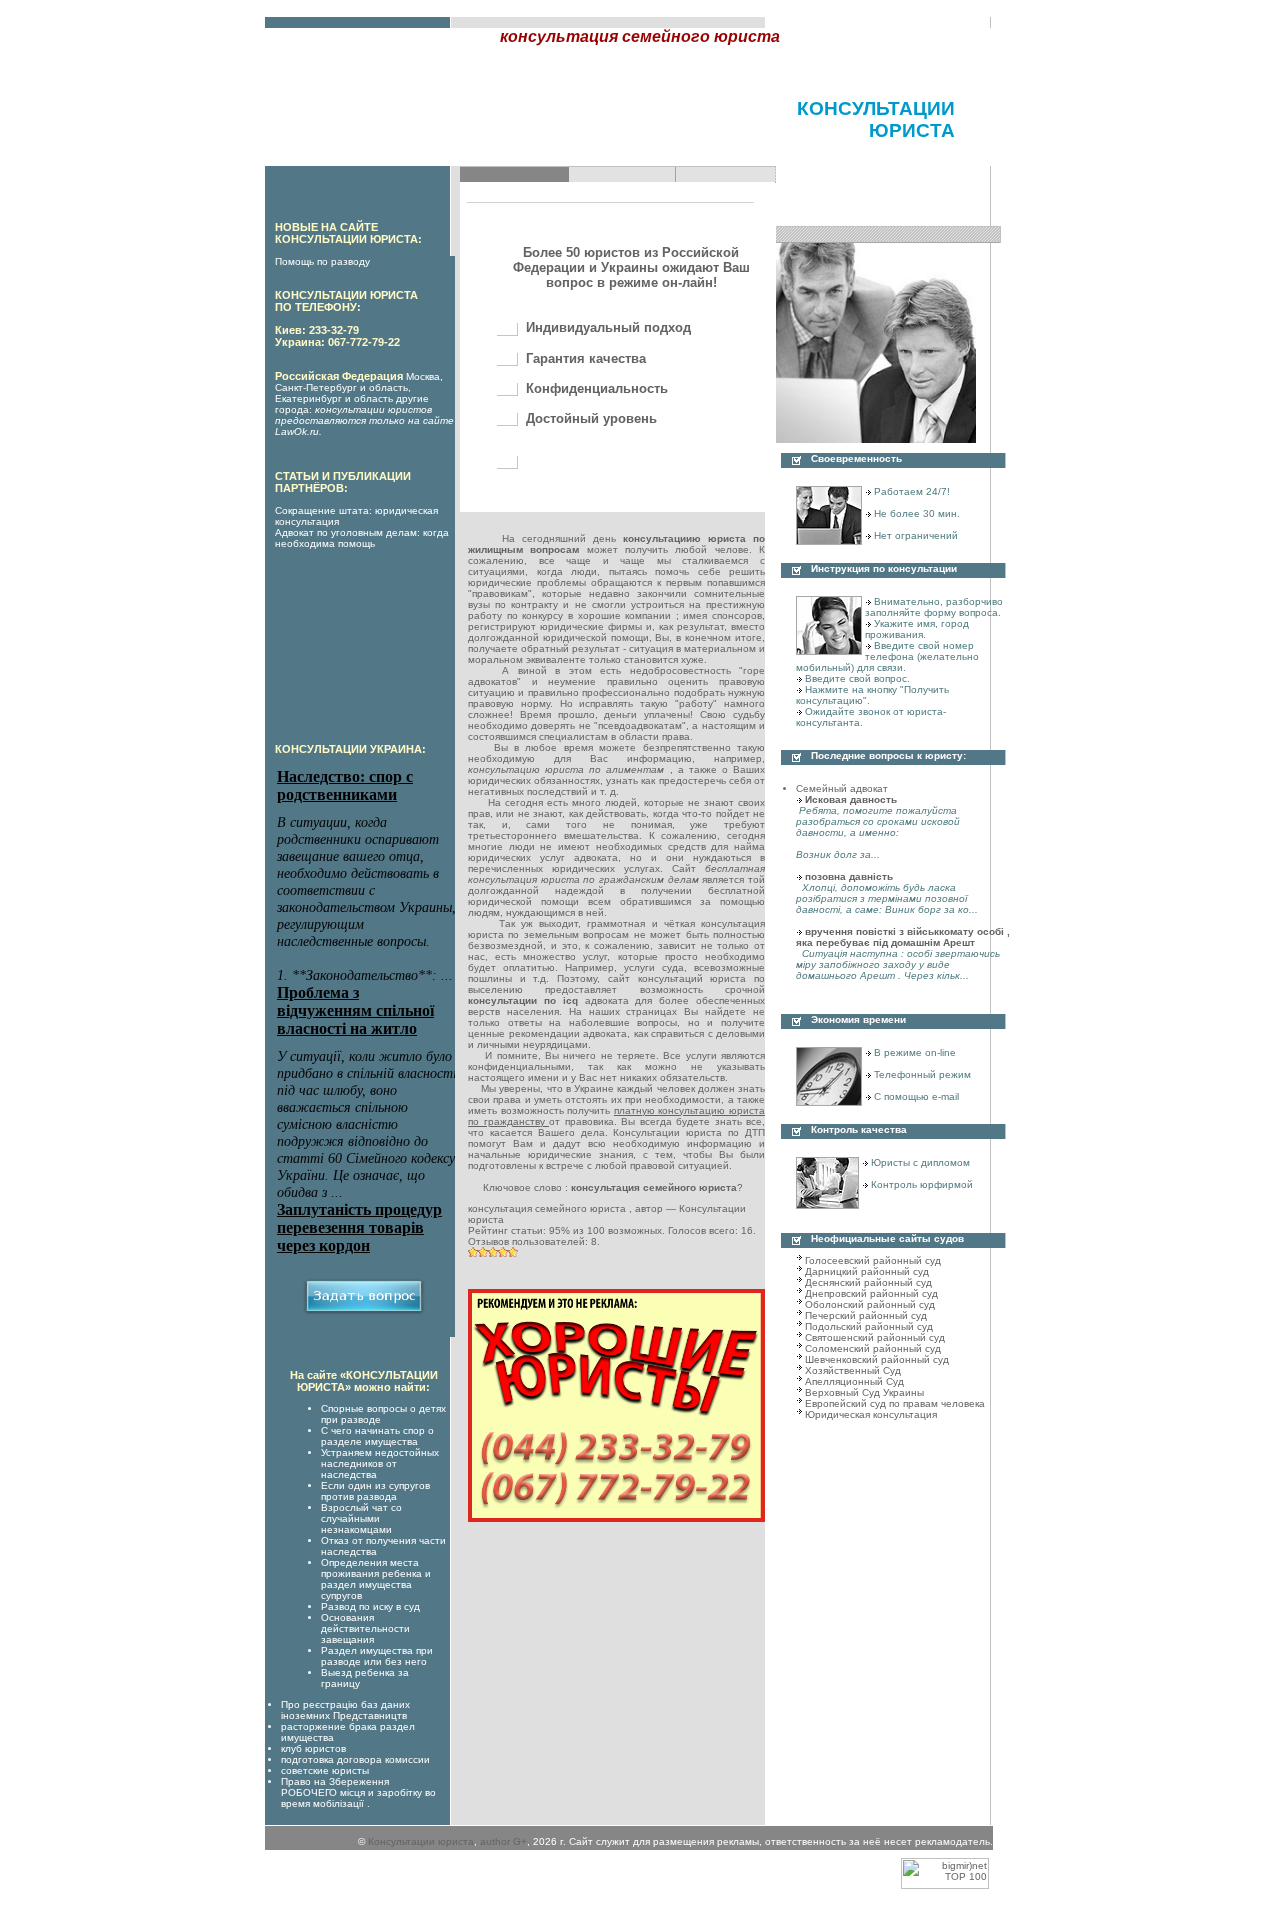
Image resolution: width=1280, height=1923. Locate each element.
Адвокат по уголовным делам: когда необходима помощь (362, 538)
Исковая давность (851, 799)
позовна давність (849, 876)
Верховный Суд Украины (864, 1392)
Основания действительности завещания (365, 1628)
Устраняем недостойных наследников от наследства (380, 1463)
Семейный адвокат (842, 788)
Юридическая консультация (871, 1414)
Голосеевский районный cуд (873, 1260)
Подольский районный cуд (869, 1326)
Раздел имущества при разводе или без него (377, 1656)
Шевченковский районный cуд (877, 1359)
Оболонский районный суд (870, 1304)
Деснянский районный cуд (868, 1282)
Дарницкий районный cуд (867, 1271)
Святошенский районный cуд (875, 1337)
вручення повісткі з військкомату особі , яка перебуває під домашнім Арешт (903, 937)
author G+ (503, 1841)
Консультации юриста (421, 1841)
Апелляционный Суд (854, 1381)
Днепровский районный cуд (871, 1293)
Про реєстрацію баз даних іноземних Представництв (345, 1710)
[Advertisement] (499, 136)
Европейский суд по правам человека (895, 1403)
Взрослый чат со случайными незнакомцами (361, 1518)
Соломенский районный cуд (873, 1348)
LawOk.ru (297, 431)
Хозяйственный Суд (853, 1370)
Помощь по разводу (322, 261)
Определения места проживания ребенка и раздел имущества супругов (376, 1579)
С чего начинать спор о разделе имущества (377, 1436)
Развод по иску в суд (370, 1606)
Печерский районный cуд (866, 1315)
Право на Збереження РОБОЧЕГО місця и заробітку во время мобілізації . (358, 1792)
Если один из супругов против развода (375, 1491)
